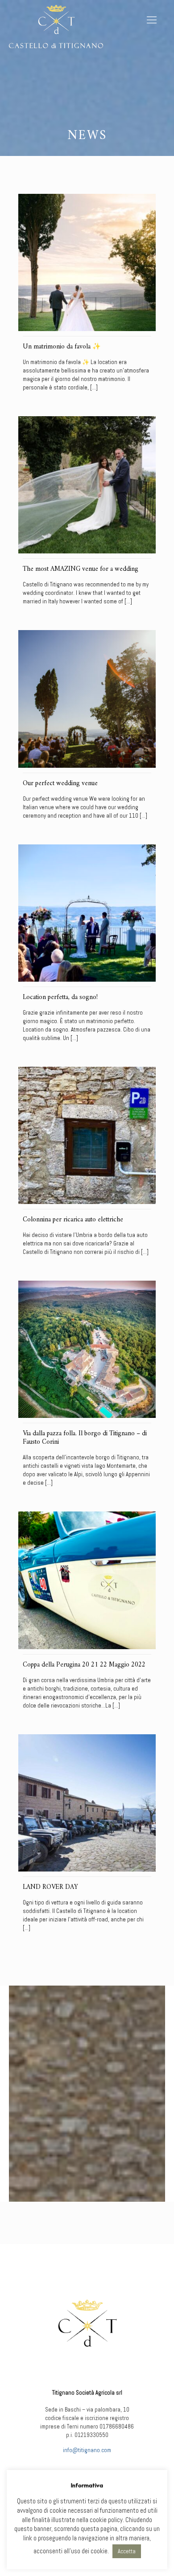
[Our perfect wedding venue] (87, 699)
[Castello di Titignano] (56, 25)
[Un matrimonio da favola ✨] (87, 262)
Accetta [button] (127, 2551)
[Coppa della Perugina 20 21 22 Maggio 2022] (87, 1580)
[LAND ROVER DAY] (87, 1803)
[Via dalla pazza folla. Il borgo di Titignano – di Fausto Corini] (87, 1349)
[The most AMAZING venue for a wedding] (87, 485)
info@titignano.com (87, 2450)
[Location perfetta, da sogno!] (87, 913)
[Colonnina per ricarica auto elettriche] (87, 1135)
